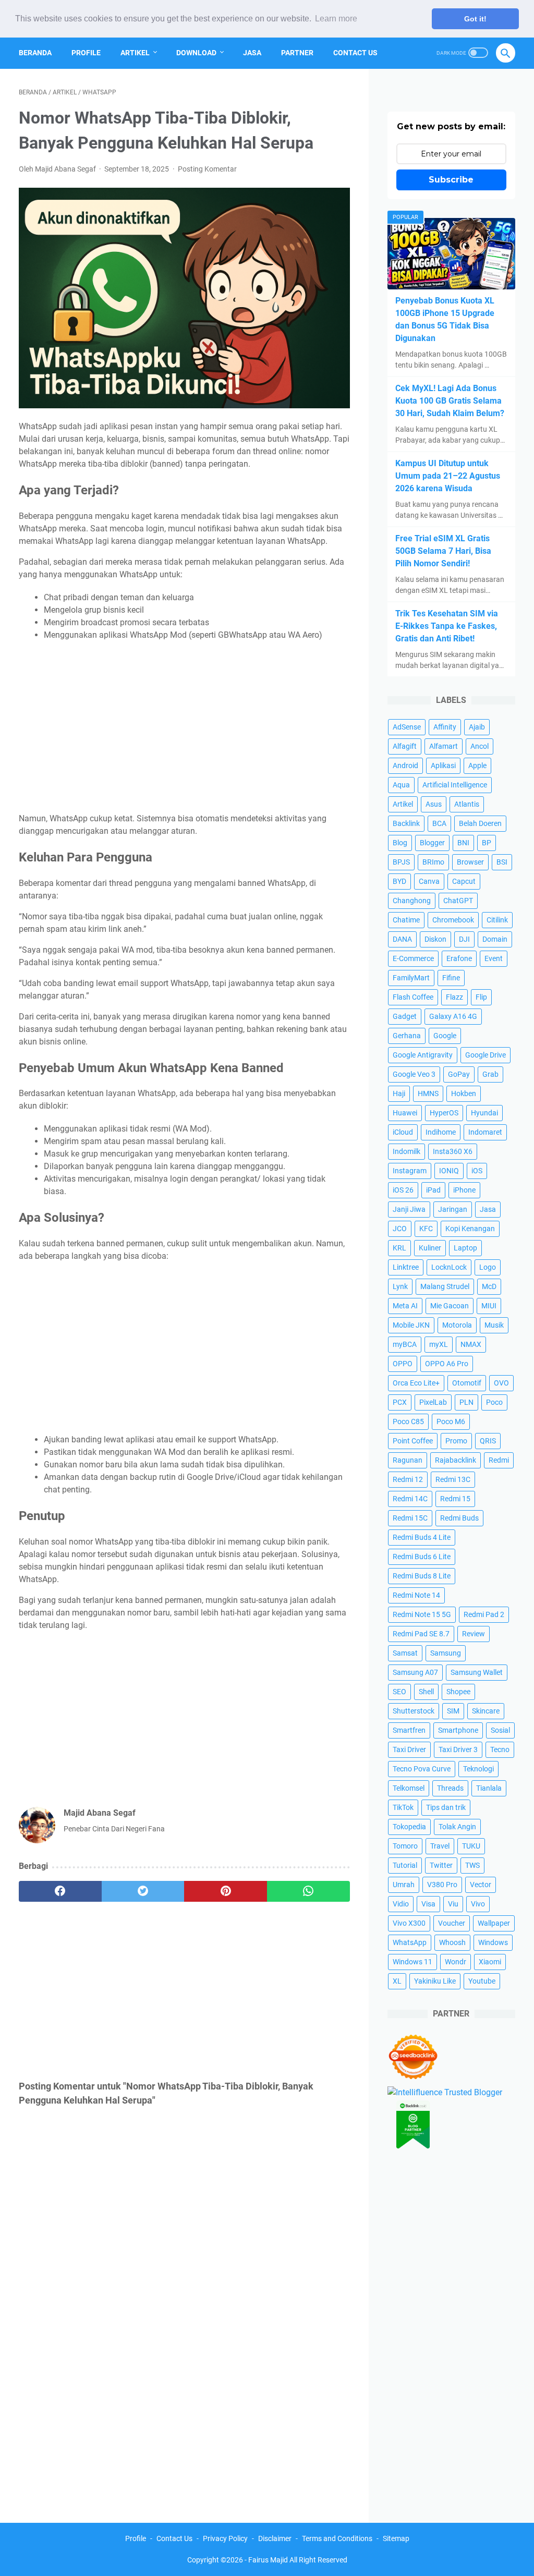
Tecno (500, 1749)
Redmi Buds (459, 1518)
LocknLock (449, 1267)
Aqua (401, 785)
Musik (494, 1325)
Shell (426, 1692)
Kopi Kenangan (470, 1229)
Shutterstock (414, 1711)
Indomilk (406, 1151)
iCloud (403, 1132)
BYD (399, 881)
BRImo (433, 862)
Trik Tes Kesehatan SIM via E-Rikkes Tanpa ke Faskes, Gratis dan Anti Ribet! (447, 626)
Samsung (446, 1653)
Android (405, 765)
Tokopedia (409, 1827)
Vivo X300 (409, 1923)
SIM (453, 1711)
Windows (493, 1942)
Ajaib (477, 727)
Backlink (406, 823)
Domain (495, 939)
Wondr (456, 1962)
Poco (494, 1402)
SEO (399, 1692)
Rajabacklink (456, 1460)
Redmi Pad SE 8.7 (421, 1634)
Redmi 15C (410, 1518)
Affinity (445, 727)
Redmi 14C (410, 1499)
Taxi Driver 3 (458, 1749)
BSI (502, 862)
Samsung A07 (415, 1672)
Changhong (412, 901)
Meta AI (405, 1306)
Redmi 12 (408, 1479)
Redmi (499, 1460)
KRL (399, 1248)
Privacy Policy (225, 2538)
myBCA (405, 1344)
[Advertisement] (184, 727)
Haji (399, 1093)
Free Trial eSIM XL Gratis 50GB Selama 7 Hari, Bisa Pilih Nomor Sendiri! (443, 551)
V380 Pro (442, 1885)
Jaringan (453, 1209)
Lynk (400, 1286)
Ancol (480, 746)
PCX (400, 1402)
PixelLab (433, 1402)
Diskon (435, 939)
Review (474, 1634)
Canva (429, 881)
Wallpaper (494, 1923)
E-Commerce (413, 958)
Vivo (478, 1904)
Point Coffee (413, 1441)
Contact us (355, 53)
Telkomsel (409, 1788)
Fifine (451, 978)
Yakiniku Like (435, 1981)
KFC (426, 1229)
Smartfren (409, 1730)
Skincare (486, 1711)
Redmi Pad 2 (484, 1614)
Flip (481, 997)
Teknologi (478, 1769)
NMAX (471, 1344)
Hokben (464, 1093)
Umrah (404, 1885)
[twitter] (143, 1891)
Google (445, 1036)
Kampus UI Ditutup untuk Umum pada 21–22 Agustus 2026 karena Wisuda (448, 476)
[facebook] (60, 1891)
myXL (439, 1344)
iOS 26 (403, 1190)
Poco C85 (408, 1421)
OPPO (403, 1364)
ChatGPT (458, 901)
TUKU (471, 1846)
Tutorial (405, 1865)
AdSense (407, 727)
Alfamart (444, 746)
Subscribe (451, 180)
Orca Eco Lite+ (416, 1383)
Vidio (401, 1904)
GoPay (459, 1074)
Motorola (457, 1325)
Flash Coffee (413, 997)
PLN (466, 1402)
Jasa (252, 53)
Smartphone (458, 1730)
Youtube (482, 1981)
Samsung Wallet (477, 1672)
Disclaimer (275, 2538)
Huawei (405, 1113)
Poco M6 (451, 1421)
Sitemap (396, 2538)
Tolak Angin (457, 1827)
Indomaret (485, 1132)
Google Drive (486, 1055)
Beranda (35, 53)
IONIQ (449, 1171)
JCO (400, 1229)
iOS (477, 1171)
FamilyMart (411, 978)
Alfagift (405, 746)
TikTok (403, 1807)
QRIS (488, 1441)
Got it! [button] (475, 19)
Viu (453, 1904)
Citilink (497, 920)
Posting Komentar (207, 169)
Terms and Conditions (337, 2538)
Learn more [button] (336, 19)
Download (196, 53)
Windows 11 (412, 1962)
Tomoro (405, 1846)
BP (487, 843)
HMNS (428, 1093)
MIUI (489, 1306)
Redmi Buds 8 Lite (422, 1576)
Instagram (410, 1171)
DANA (402, 939)
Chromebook (453, 920)
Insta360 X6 (453, 1151)
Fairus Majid (268, 2560)
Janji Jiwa (409, 1209)
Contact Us (174, 2538)
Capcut (464, 881)
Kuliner (430, 1248)
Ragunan (408, 1460)
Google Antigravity (423, 1055)
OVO (501, 1383)
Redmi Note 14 (416, 1595)
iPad (433, 1190)
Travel (440, 1846)
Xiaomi (490, 1962)
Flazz (454, 997)
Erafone (459, 958)
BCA (439, 823)
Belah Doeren (480, 823)
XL (397, 1981)
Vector (481, 1885)
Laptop (465, 1248)
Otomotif (467, 1383)
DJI (464, 939)
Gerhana (407, 1036)
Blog (400, 843)
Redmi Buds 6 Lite (422, 1557)
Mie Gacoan (450, 1306)
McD (489, 1286)
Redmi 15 (455, 1499)
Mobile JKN (411, 1325)
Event (494, 958)
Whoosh (452, 1942)
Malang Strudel (445, 1286)
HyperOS (444, 1113)
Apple (477, 765)
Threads (450, 1788)
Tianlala (489, 1788)
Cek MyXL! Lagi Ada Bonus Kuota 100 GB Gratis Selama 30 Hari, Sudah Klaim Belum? (450, 401)
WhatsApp (410, 1942)
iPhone (464, 1190)
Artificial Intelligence (455, 785)
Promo (456, 1441)
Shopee (458, 1692)
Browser (470, 862)
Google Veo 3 (414, 1074)
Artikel (135, 53)
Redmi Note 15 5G (422, 1614)
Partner (297, 53)
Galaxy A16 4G (453, 1016)
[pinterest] (226, 1891)
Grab (490, 1074)
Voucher (452, 1923)
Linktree (406, 1267)
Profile (86, 53)
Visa (428, 1904)
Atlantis (467, 804)
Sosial (500, 1730)
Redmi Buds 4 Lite (422, 1537)
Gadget (405, 1016)
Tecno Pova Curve (422, 1769)
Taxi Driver (409, 1749)
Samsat (405, 1653)
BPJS (401, 862)
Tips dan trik (446, 1807)
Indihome (441, 1132)
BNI (463, 843)
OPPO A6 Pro (447, 1364)
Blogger (432, 843)
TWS (472, 1865)
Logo (488, 1267)
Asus (434, 804)
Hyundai (484, 1113)
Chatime (406, 920)
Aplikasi (443, 765)
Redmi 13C (453, 1479)
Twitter (441, 1865)
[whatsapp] (308, 1891)
